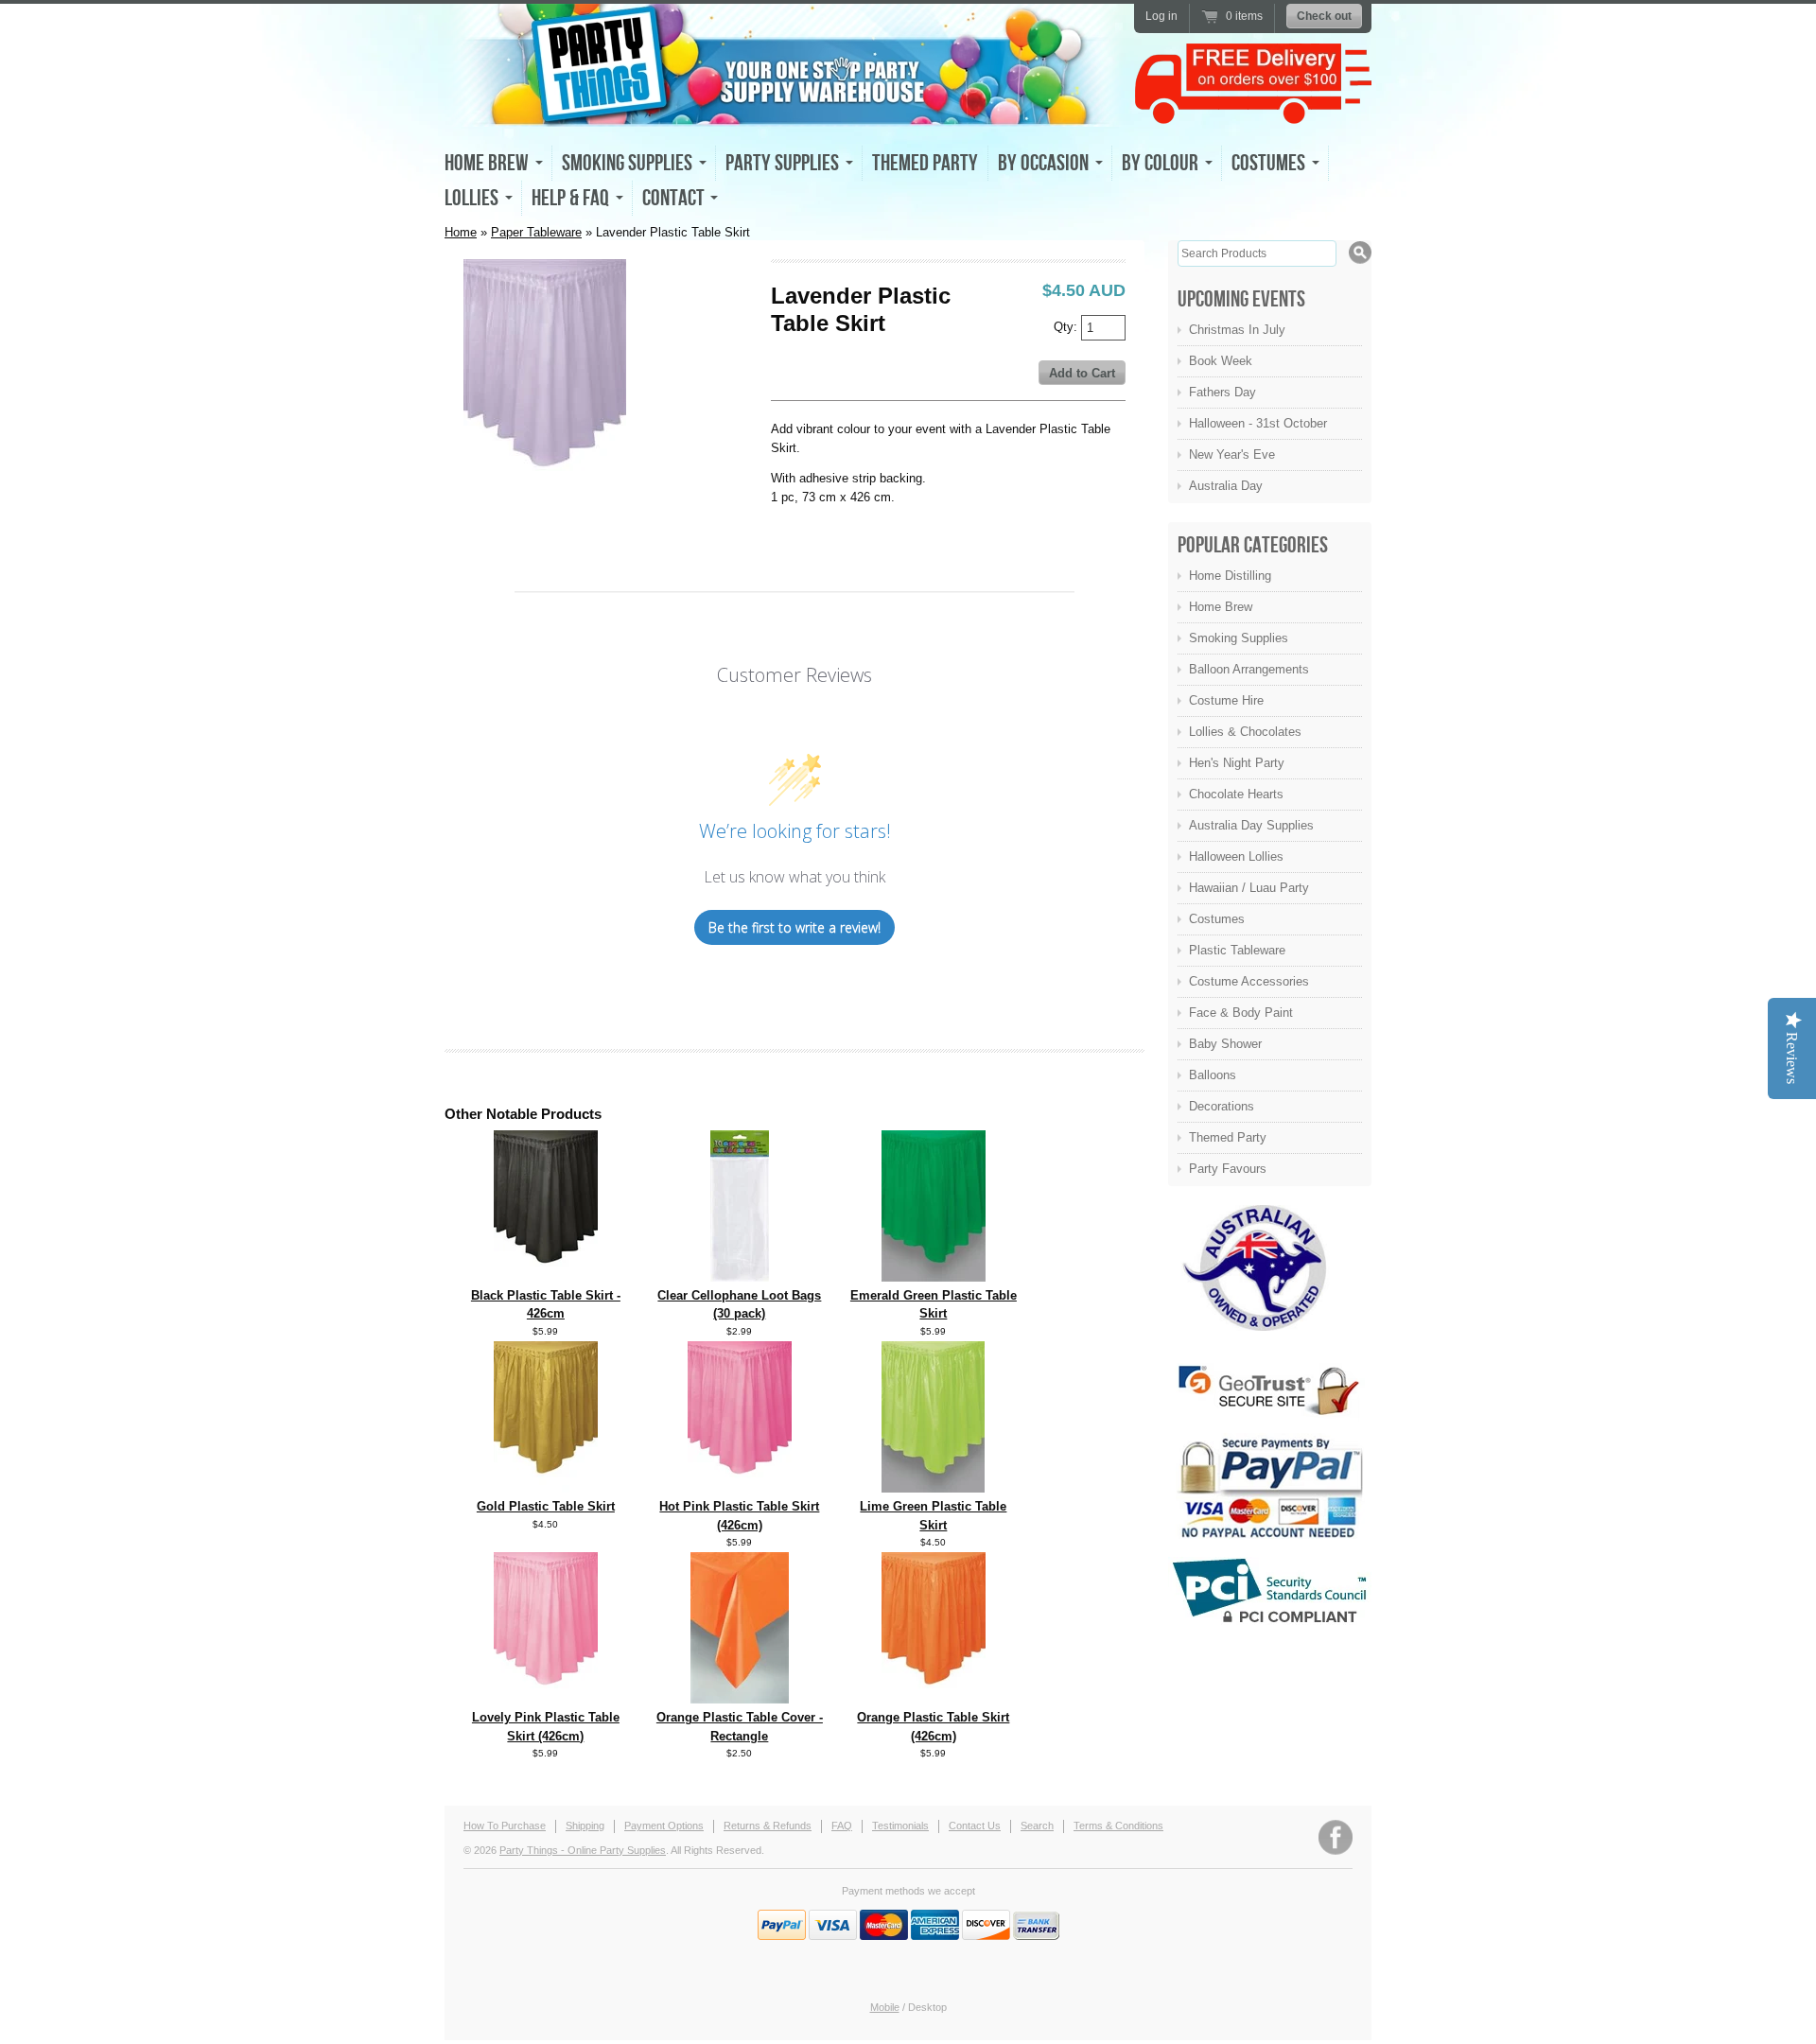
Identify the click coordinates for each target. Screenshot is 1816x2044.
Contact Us (975, 1826)
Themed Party (925, 163)
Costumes (1217, 919)
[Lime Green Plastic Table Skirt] (933, 1488)
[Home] (785, 110)
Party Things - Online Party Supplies (583, 1850)
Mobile (885, 2007)
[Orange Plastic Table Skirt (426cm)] (934, 1699)
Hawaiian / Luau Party (1249, 888)
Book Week (1221, 361)
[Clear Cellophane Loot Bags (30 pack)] (740, 1277)
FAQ (842, 1826)
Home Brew (1221, 607)
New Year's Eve (1232, 454)
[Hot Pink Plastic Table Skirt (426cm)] (740, 1488)
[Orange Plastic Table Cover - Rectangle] (740, 1699)
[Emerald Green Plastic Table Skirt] (934, 1277)
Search (1037, 1826)
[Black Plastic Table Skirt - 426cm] (546, 1277)
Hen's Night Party (1237, 763)
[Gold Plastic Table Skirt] (546, 1488)
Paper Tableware (536, 232)
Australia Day (1226, 486)
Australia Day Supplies (1251, 825)
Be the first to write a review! (794, 927)
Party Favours (1228, 1169)
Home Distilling (1230, 576)
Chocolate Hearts (1236, 794)
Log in (1161, 16)
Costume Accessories (1249, 981)
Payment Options (664, 1826)
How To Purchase (505, 1826)
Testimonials (900, 1826)
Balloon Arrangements (1249, 669)
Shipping (585, 1826)
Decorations (1222, 1106)
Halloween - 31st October (1258, 423)
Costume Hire (1226, 700)
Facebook (1336, 1837)
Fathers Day (1222, 392)
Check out (1324, 16)
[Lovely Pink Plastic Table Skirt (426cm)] (546, 1699)
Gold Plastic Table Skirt (546, 1506)
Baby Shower (1225, 1044)
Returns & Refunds (768, 1826)
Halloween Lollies (1236, 856)
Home (461, 232)
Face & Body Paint (1241, 1013)
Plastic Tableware (1237, 950)
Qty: (1067, 326)
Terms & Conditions (1118, 1826)
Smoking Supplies (1239, 638)
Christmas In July (1237, 330)
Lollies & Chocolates (1245, 732)
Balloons (1213, 1075)
